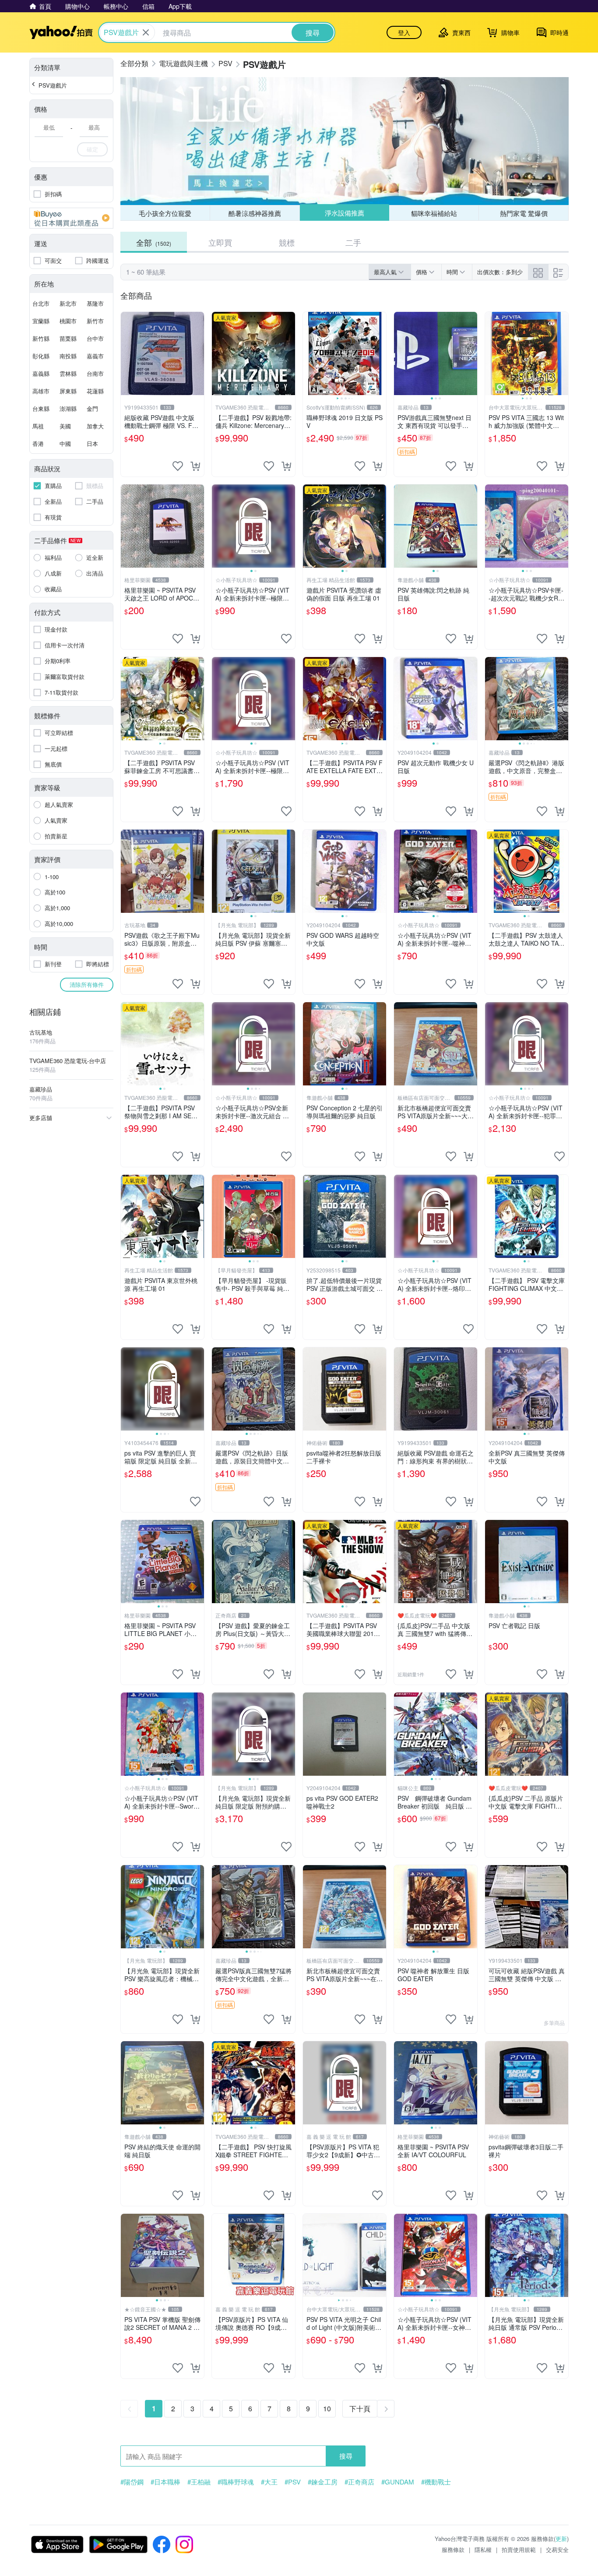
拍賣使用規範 (519, 2549)
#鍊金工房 (323, 2482)
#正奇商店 (359, 2482)
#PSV (293, 2482)
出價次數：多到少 (500, 272)
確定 (92, 149)
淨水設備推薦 (344, 213)
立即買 (220, 242)
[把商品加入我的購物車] (195, 466)
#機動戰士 (436, 2482)
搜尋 (346, 2456)
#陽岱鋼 (132, 2482)
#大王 (269, 2482)
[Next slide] (380, 353)
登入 (404, 32)
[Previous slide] (309, 353)
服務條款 (453, 2549)
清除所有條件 (87, 984)
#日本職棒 (165, 2482)
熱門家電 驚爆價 (524, 213)
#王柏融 (199, 2482)
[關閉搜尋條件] (146, 32)
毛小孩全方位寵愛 (165, 213)
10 (327, 2408)
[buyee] (71, 218)
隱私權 (483, 2549)
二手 (353, 242)
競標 (287, 242)
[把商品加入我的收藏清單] (178, 466)
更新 (561, 2539)
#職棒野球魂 (236, 2482)
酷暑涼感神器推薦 (255, 213)
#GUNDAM (398, 2482)
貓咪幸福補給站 (434, 213)
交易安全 (557, 2549)
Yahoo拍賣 (61, 32)
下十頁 (360, 2408)
